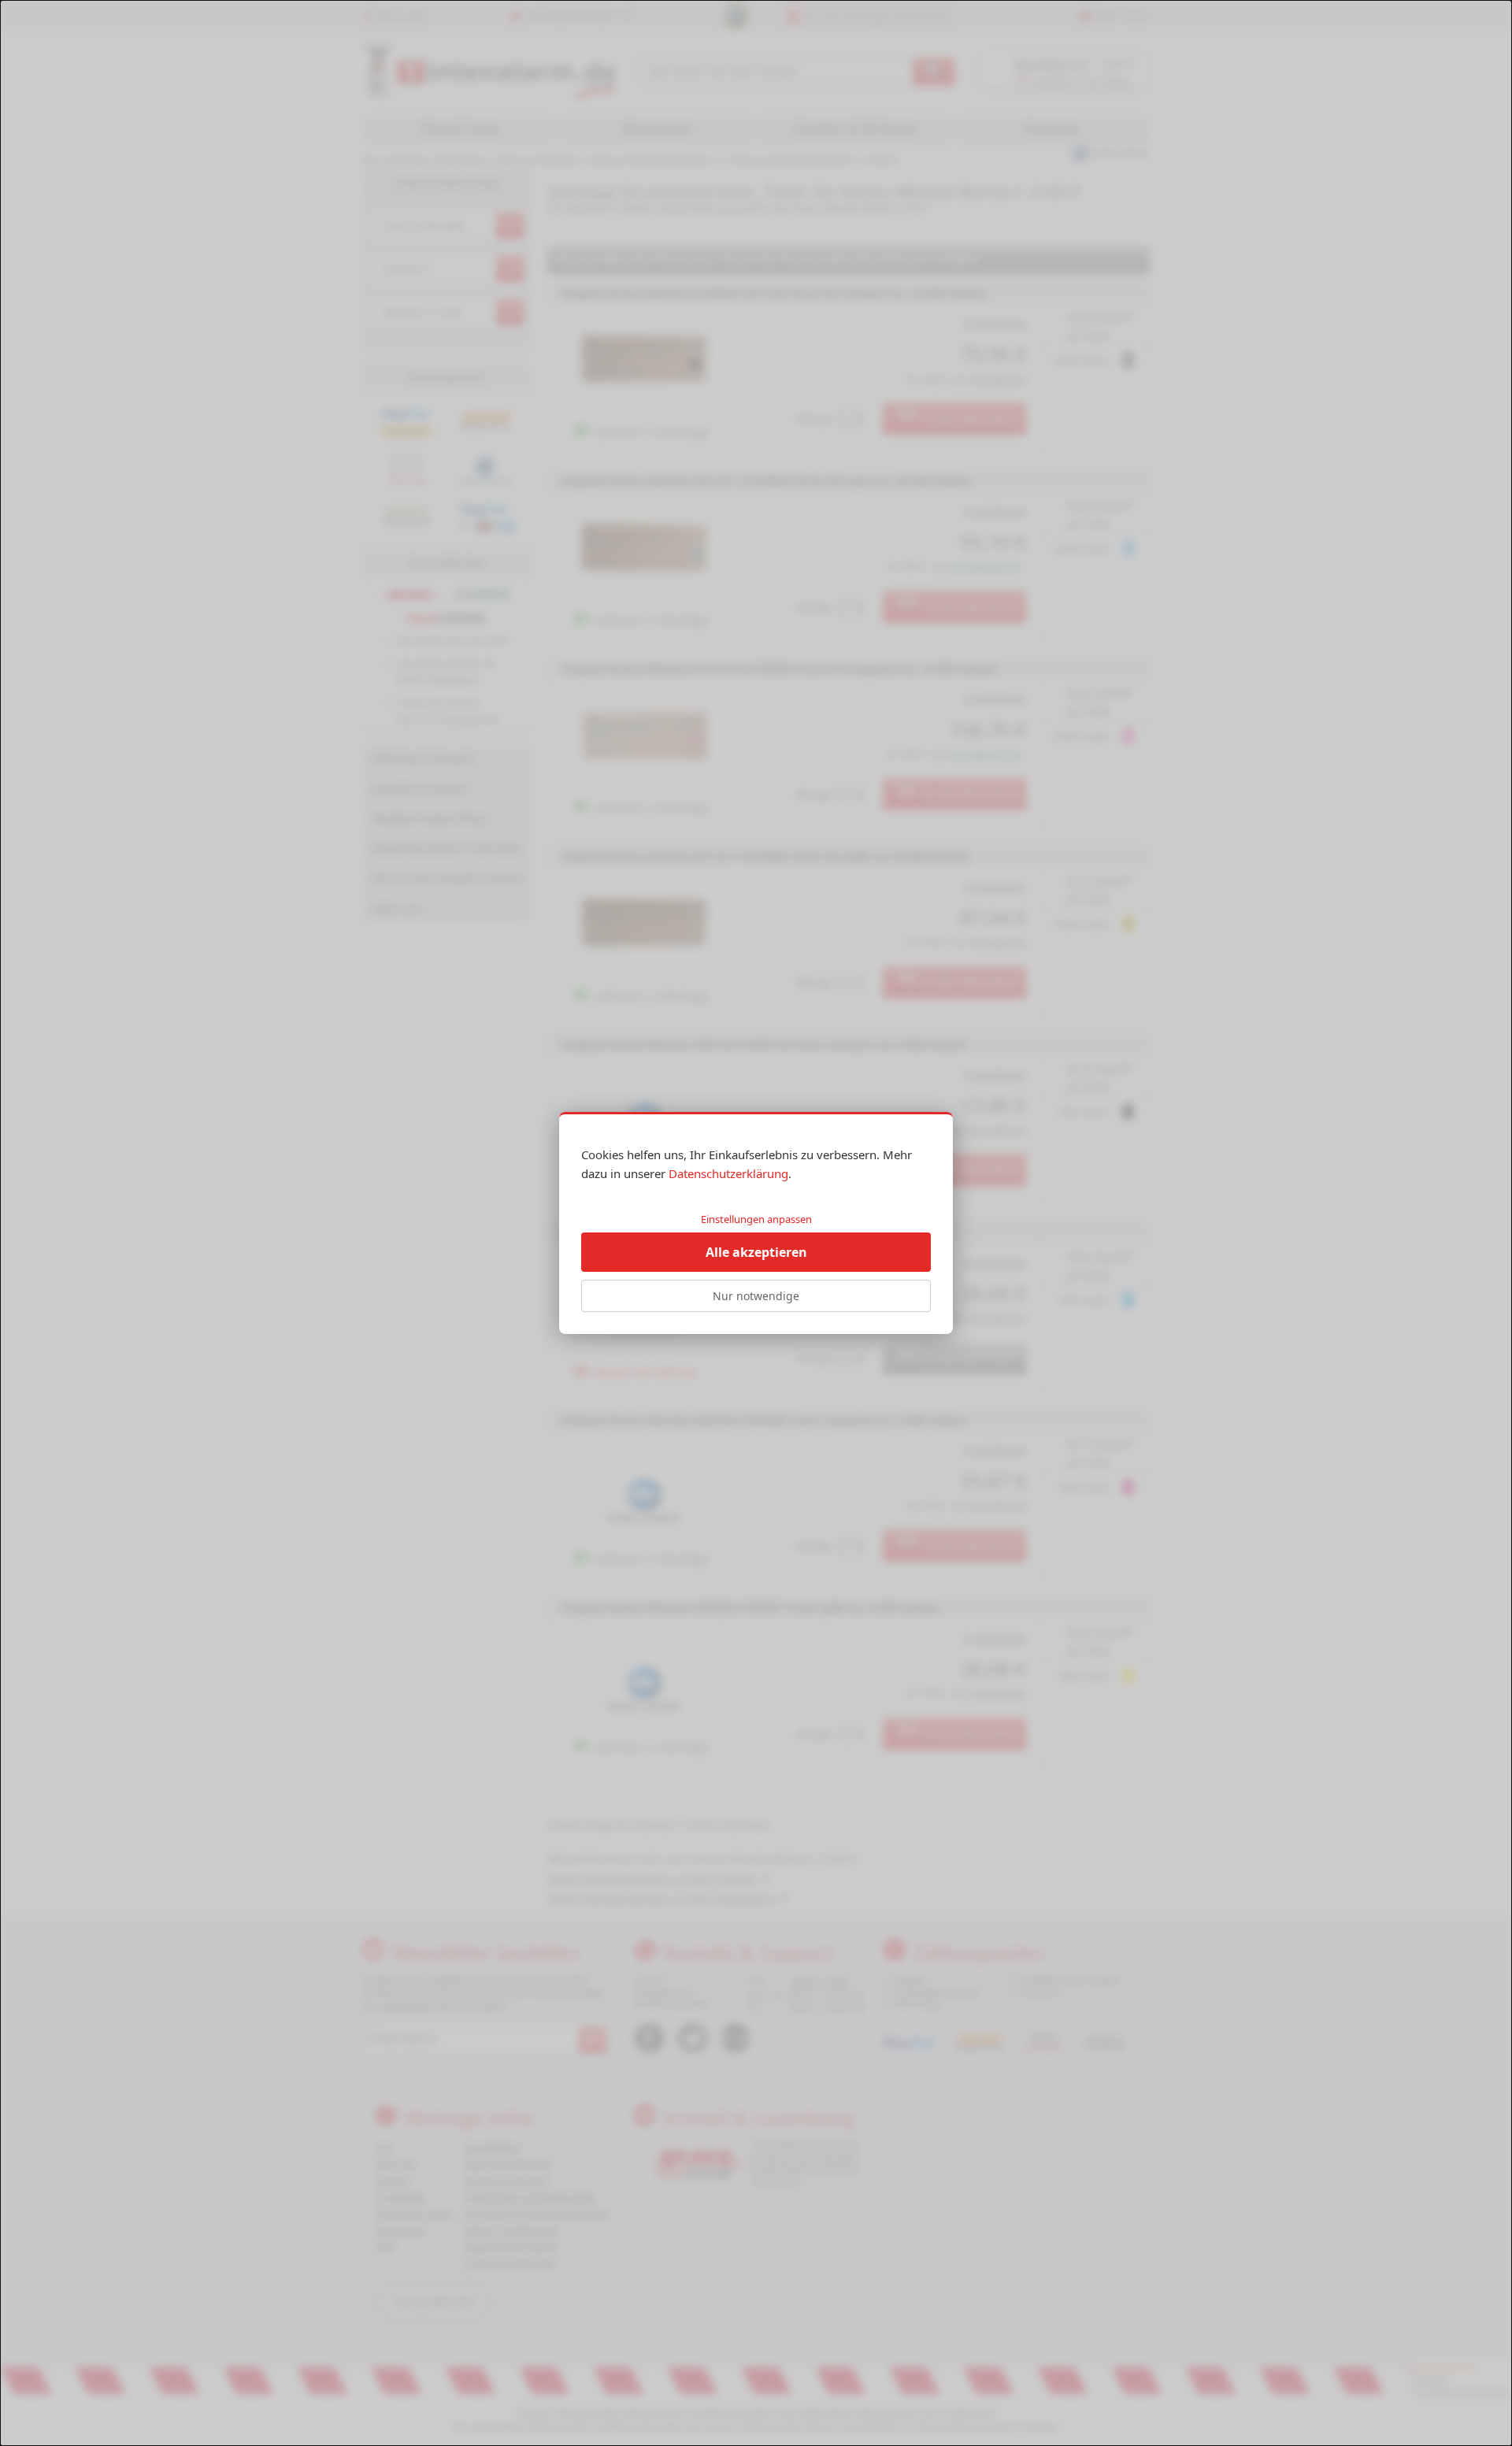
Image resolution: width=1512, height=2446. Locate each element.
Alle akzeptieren (756, 1252)
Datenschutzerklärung (728, 1173)
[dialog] (756, 1223)
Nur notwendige (756, 1296)
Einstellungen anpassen (756, 1219)
